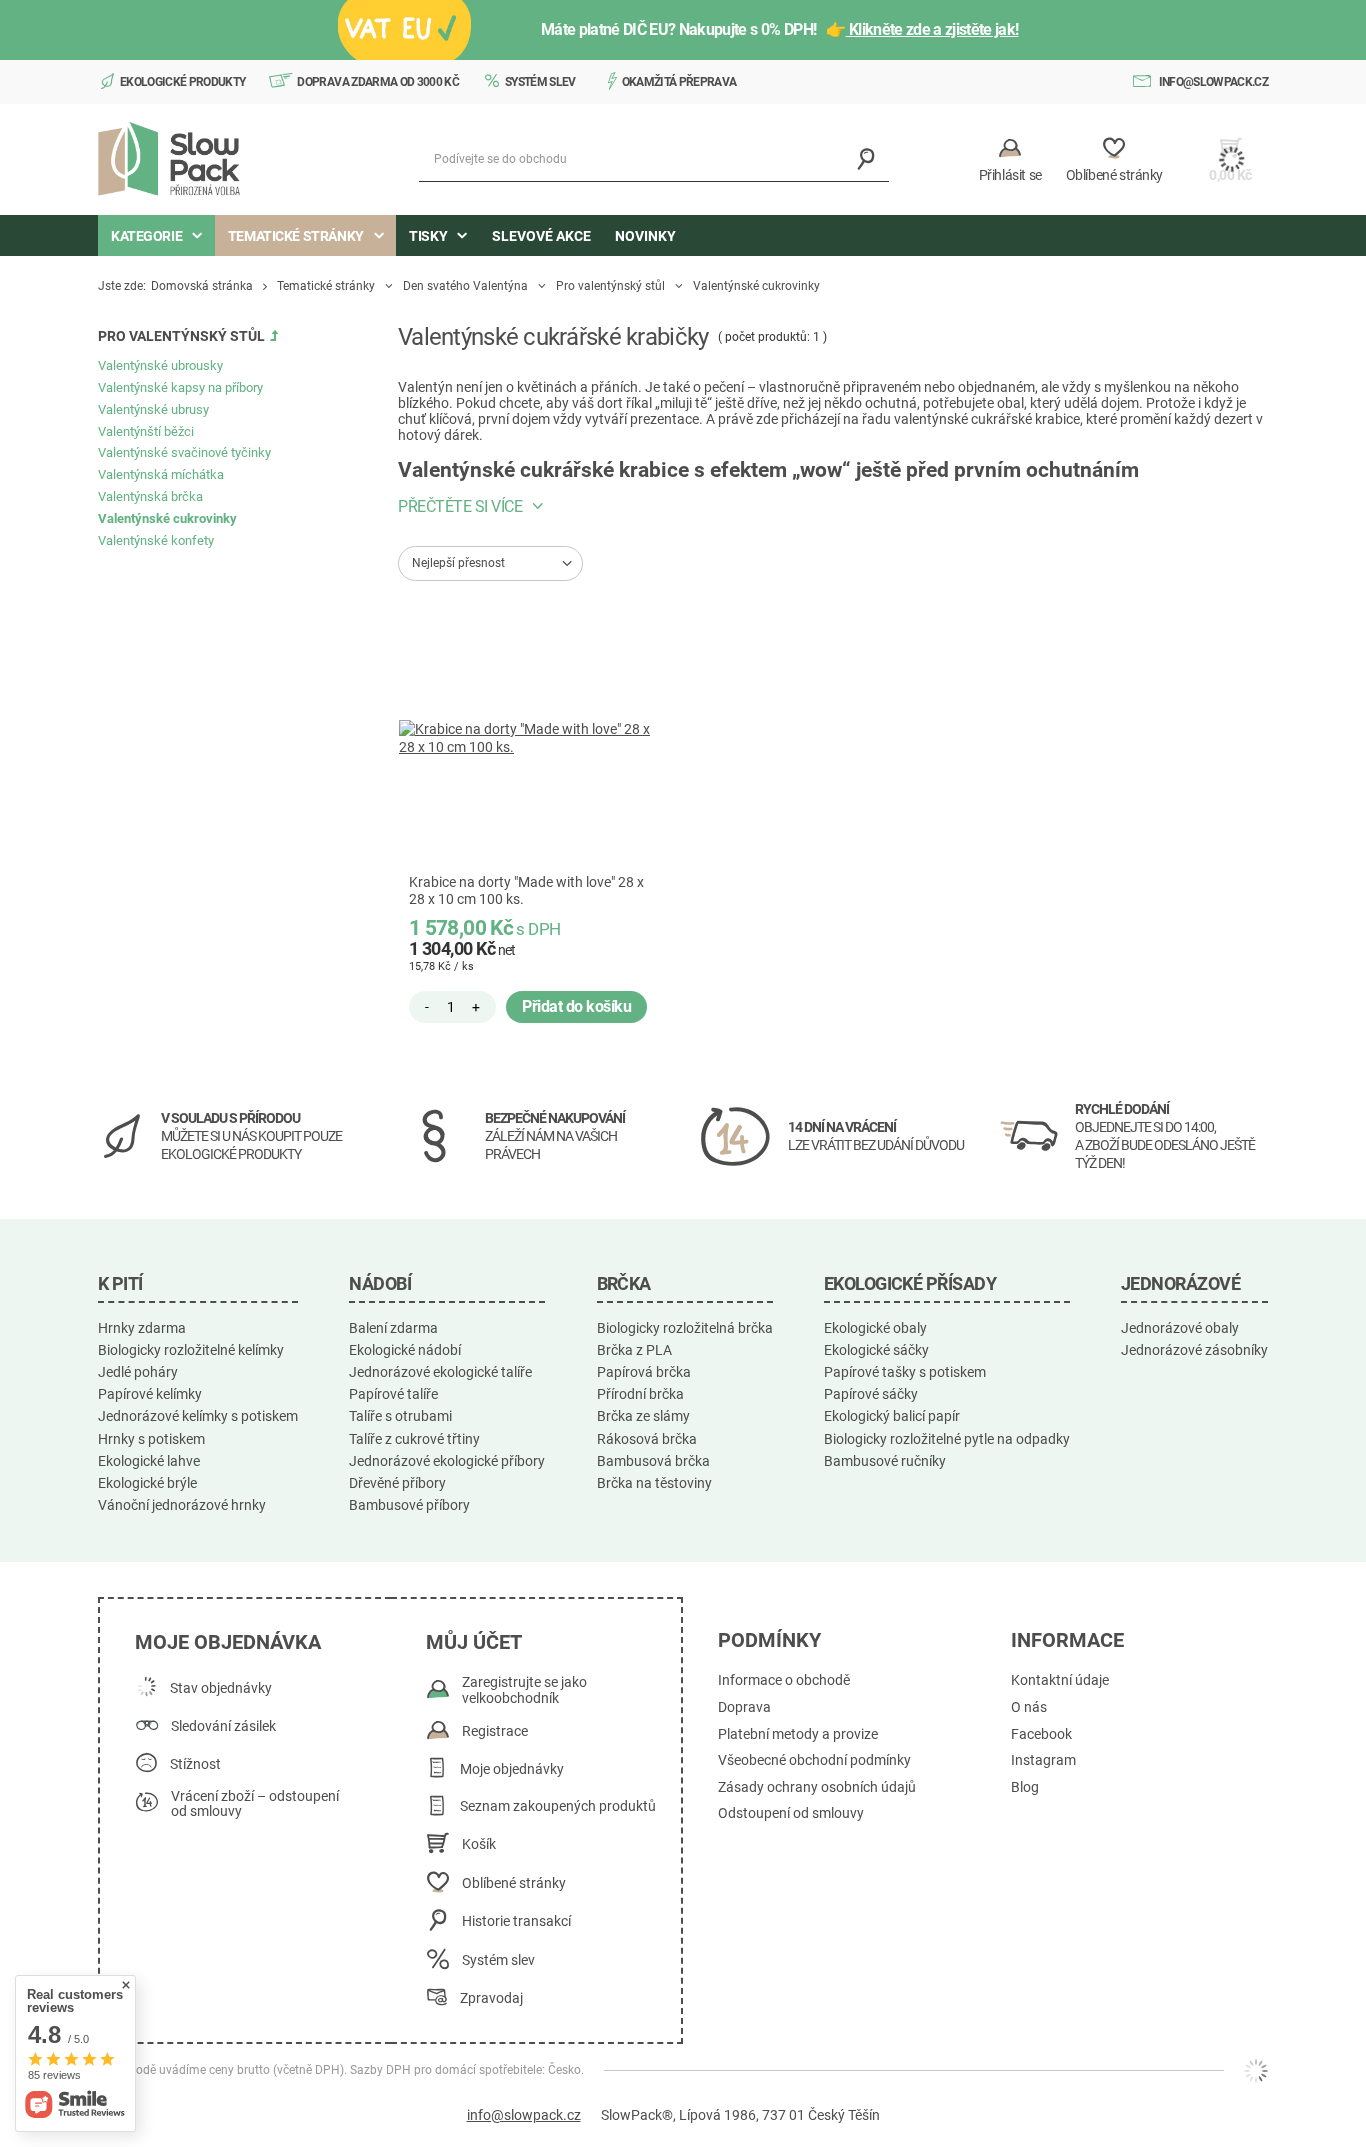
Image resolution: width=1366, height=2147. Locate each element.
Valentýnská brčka (150, 496)
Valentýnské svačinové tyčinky (184, 452)
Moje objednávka (228, 1642)
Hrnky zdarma (142, 1328)
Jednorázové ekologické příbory (447, 1461)
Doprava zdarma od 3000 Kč (378, 82)
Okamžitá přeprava (679, 82)
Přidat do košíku (576, 1006)
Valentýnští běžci (146, 431)
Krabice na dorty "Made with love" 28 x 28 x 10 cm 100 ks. (526, 890)
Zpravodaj (491, 1998)
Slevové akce (541, 236)
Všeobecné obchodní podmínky (814, 1760)
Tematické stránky (326, 286)
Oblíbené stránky (514, 1883)
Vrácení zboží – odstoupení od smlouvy (255, 1804)
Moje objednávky (512, 1769)
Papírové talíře (393, 1394)
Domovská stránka (202, 286)
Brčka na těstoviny (654, 1483)
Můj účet (474, 1642)
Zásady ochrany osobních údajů (817, 1787)
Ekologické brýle (147, 1483)
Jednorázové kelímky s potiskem (198, 1416)
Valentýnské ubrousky (160, 365)
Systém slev (540, 82)
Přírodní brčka (640, 1394)
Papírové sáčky (871, 1394)
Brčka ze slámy (643, 1416)
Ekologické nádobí (405, 1350)
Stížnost (195, 1764)
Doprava (744, 1707)
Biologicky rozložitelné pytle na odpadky (947, 1439)
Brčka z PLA (634, 1350)
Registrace (495, 1731)
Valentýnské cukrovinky (167, 518)
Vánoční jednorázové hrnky (182, 1505)
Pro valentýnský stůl (610, 286)
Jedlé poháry (138, 1372)
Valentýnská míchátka (161, 474)
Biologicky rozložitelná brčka (685, 1328)
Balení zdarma (393, 1328)
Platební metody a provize (798, 1734)
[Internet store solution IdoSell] (1256, 2071)
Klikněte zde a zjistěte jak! (932, 29)
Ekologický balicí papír (892, 1416)
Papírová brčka (644, 1372)
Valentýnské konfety (156, 540)
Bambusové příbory (409, 1505)
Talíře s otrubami (400, 1416)
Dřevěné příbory (397, 1483)
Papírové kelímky (150, 1394)
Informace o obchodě (784, 1680)
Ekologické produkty (182, 82)
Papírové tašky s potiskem (905, 1372)
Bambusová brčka (653, 1461)
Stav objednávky (221, 1688)
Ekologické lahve (149, 1461)
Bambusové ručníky (885, 1461)
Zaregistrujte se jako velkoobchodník (524, 1690)
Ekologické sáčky (876, 1350)
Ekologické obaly (875, 1328)
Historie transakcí (516, 1921)
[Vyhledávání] (866, 159)
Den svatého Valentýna (465, 286)
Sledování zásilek (223, 1726)
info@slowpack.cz (1213, 82)
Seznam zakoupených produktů (558, 1806)
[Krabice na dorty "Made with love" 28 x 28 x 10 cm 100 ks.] (533, 738)
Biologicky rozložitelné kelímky (191, 1350)
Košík (479, 1844)
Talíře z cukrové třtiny (414, 1439)
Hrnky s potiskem (151, 1439)
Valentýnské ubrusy (153, 409)
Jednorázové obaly (1180, 1328)
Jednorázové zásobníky (1194, 1350)
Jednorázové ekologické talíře (440, 1372)
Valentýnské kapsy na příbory (180, 387)
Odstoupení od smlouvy (791, 1813)
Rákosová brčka (647, 1439)
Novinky (645, 236)
